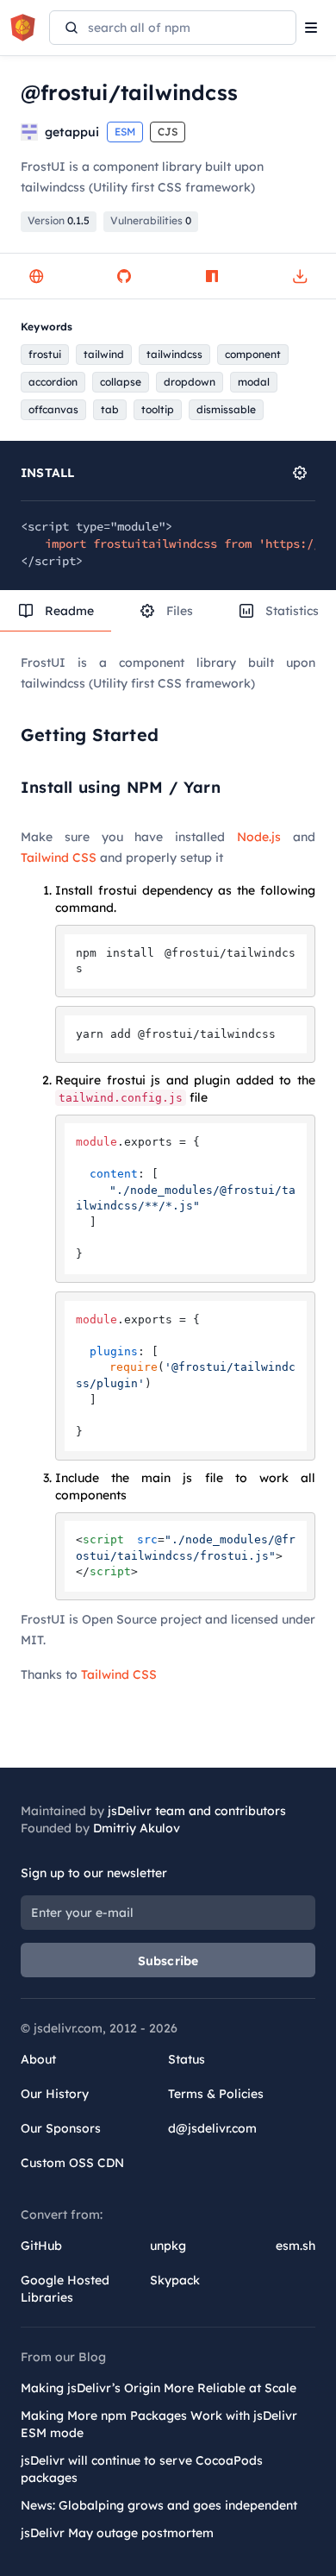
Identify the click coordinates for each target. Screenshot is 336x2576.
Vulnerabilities (151, 220)
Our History (55, 2094)
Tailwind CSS (59, 858)
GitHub (41, 2246)
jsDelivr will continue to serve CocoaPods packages (142, 2469)
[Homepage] (36, 276)
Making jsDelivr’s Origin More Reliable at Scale (159, 2388)
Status (187, 2059)
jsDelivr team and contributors (197, 1811)
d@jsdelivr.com (212, 2128)
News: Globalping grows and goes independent (159, 2505)
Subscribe (168, 1961)
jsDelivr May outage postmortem (117, 2533)
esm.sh (296, 2246)
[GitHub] (124, 276)
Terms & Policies (216, 2094)
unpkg (168, 2246)
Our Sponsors (61, 2128)
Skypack (175, 2280)
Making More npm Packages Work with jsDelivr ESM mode (159, 2424)
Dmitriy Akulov (137, 1828)
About (38, 2059)
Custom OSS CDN (72, 2163)
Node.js (259, 837)
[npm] (212, 276)
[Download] (300, 276)
